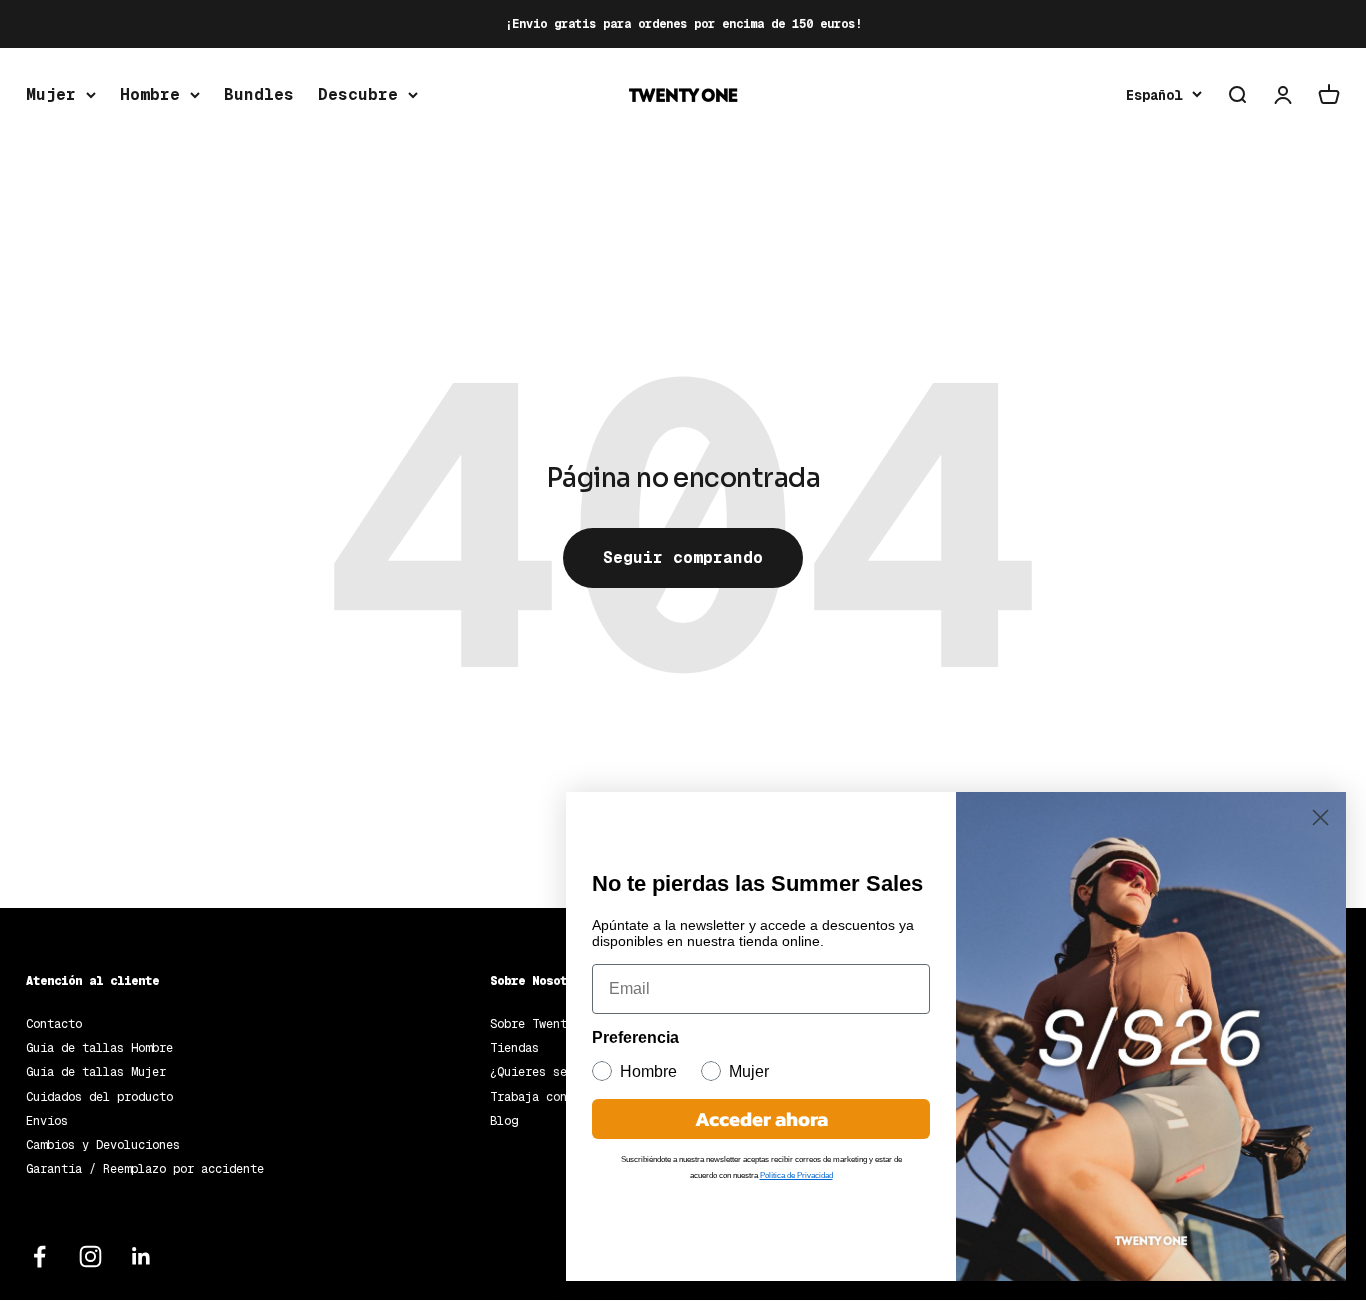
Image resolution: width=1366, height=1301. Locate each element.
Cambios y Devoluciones (103, 1145)
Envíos (47, 1121)
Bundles (259, 94)
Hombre (150, 94)
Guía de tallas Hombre (99, 1048)
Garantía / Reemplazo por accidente (145, 1169)
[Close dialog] (1320, 817)
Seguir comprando (683, 557)
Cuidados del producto (99, 1097)
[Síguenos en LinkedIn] (141, 1256)
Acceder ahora (761, 1119)
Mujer (51, 94)
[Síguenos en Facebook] (39, 1256)
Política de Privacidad (796, 1175)
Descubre (358, 94)
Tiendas (514, 1048)
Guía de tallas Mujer (96, 1072)
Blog (504, 1121)
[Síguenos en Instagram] (90, 1256)
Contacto (54, 1024)
